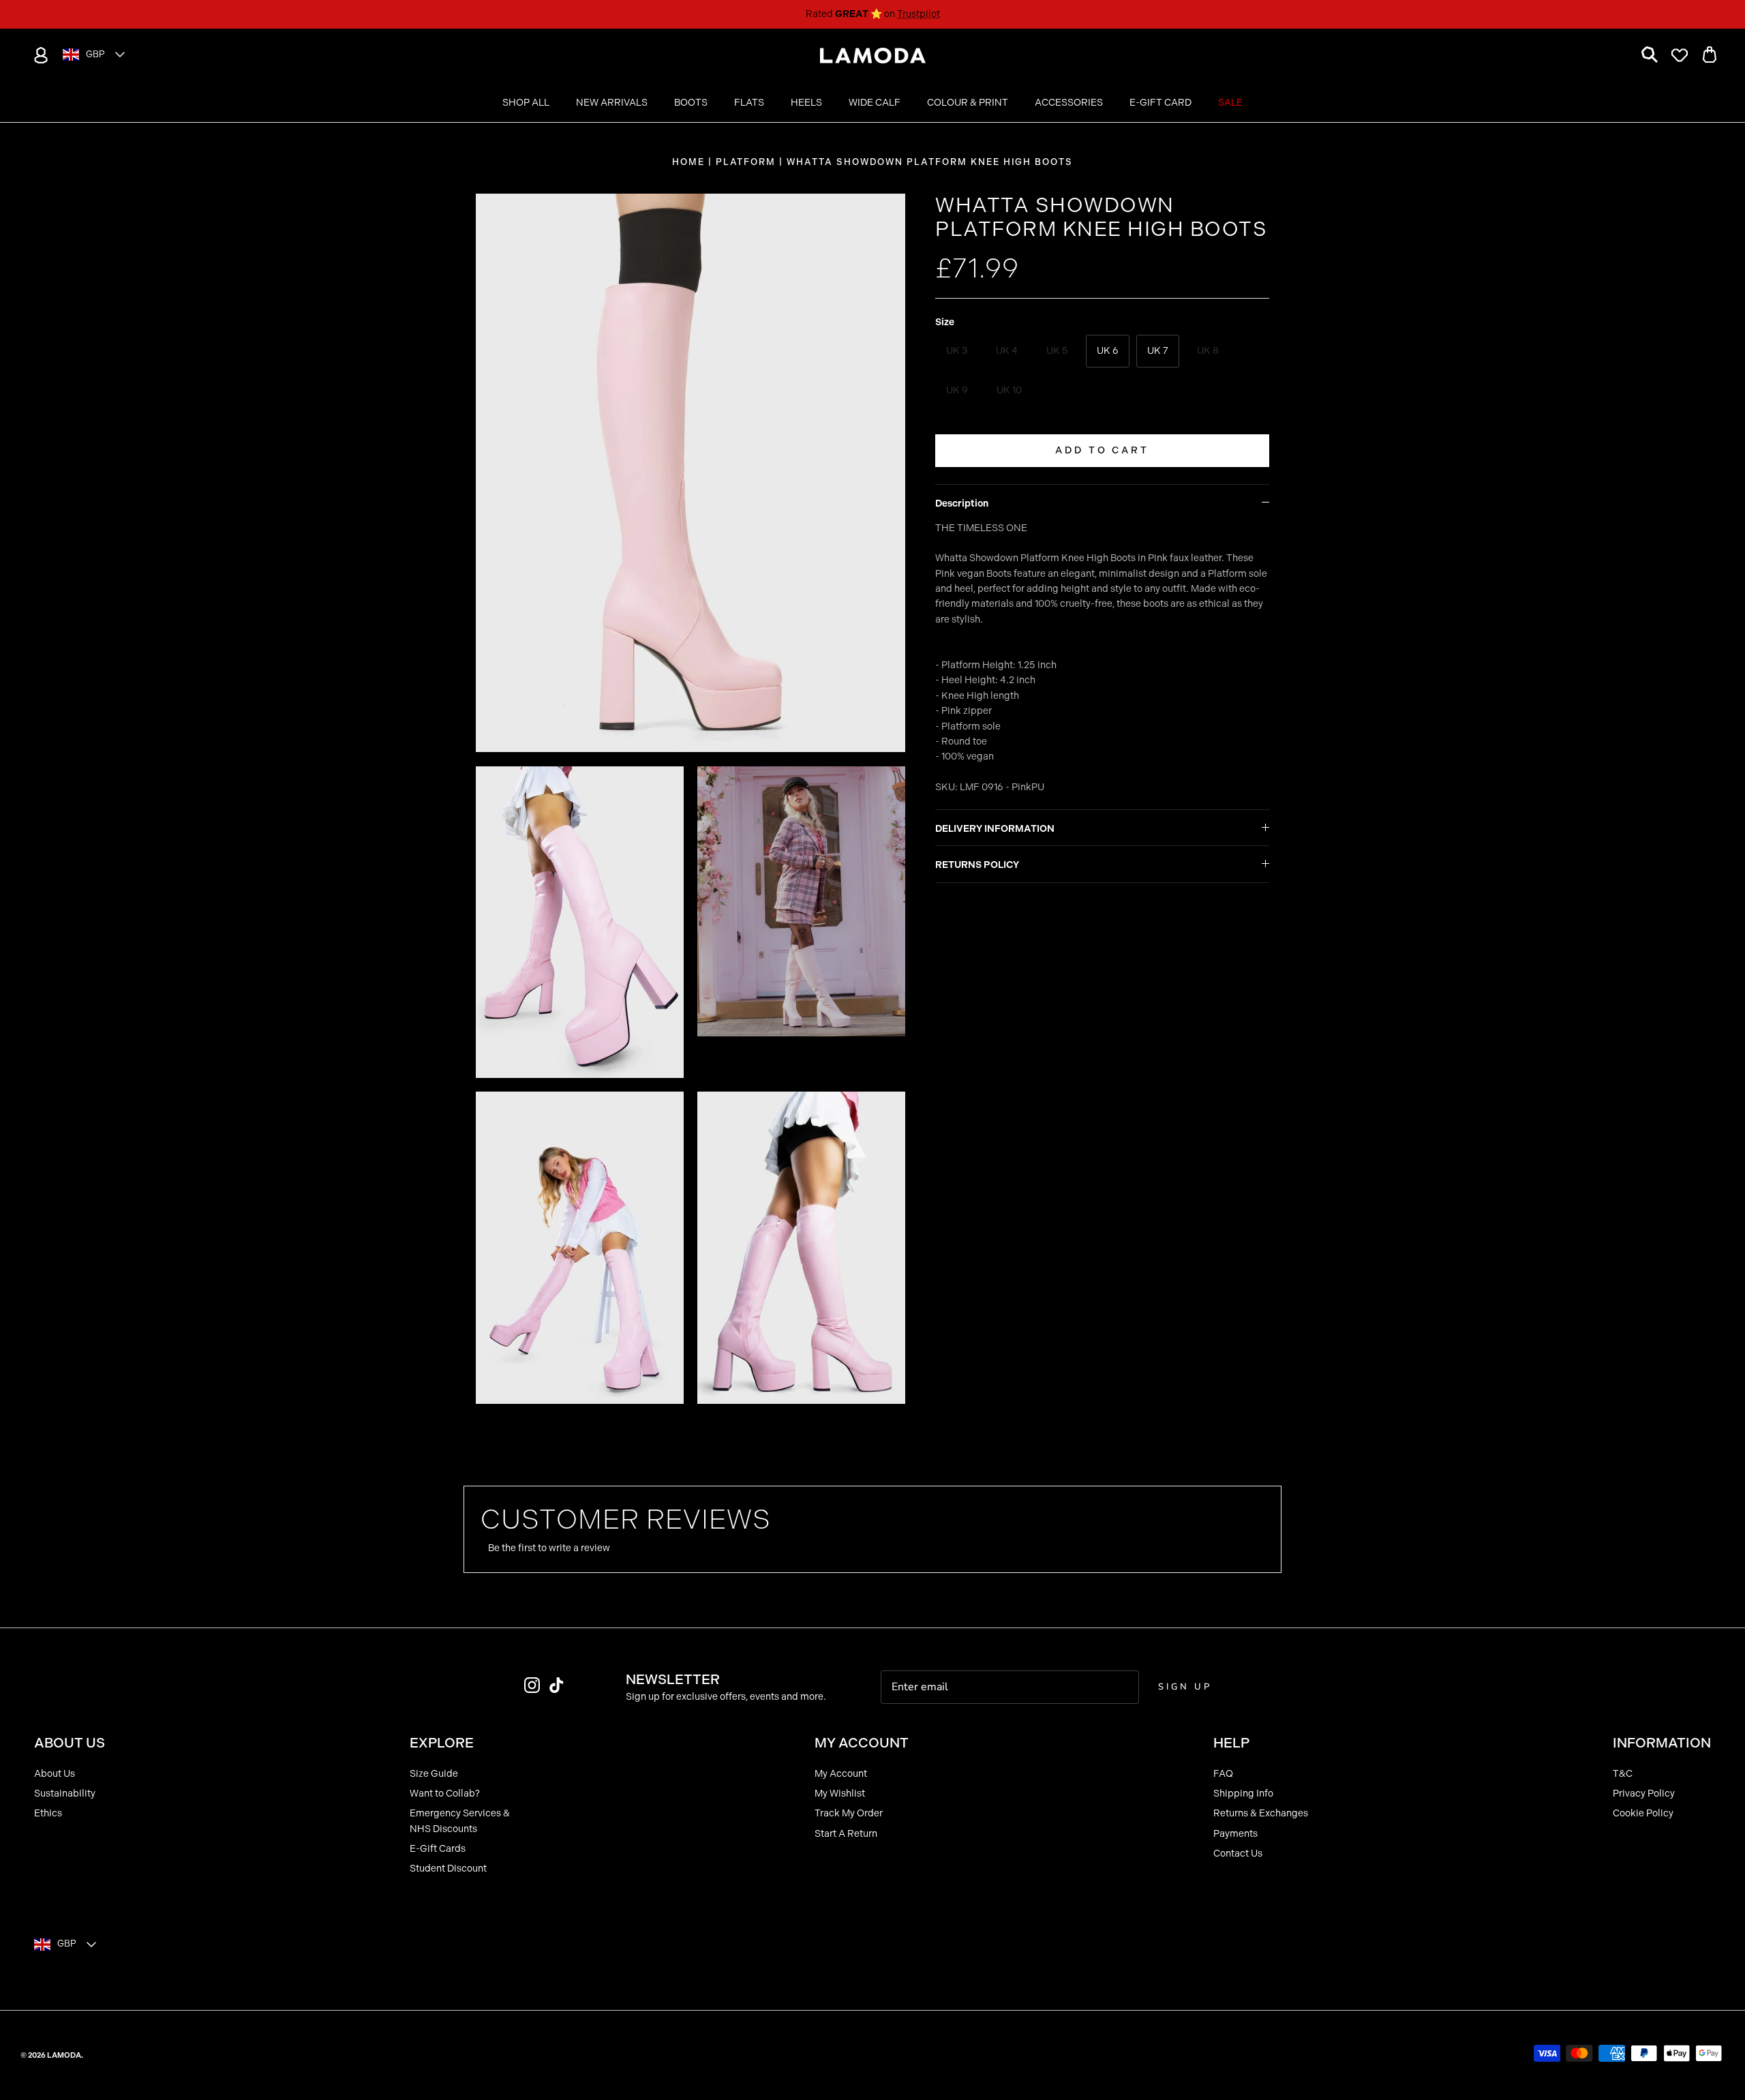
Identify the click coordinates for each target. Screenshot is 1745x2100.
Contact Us (1238, 1854)
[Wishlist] (1680, 55)
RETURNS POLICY (977, 865)
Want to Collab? (445, 1794)
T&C (1623, 1774)
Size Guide (434, 1774)
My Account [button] (862, 1743)
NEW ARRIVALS (612, 103)
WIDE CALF (875, 103)
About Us (55, 1774)
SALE (1230, 103)
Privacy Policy (1644, 1794)
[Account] (38, 55)
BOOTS (691, 103)
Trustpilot (919, 14)
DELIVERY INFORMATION (995, 829)
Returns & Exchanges (1261, 1813)
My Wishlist (840, 1794)
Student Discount (448, 1869)
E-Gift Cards (438, 1849)
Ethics (48, 1813)
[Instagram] (532, 1685)
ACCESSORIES (1069, 103)
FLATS (749, 103)
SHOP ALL (526, 103)
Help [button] (1231, 1743)
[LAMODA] (873, 56)
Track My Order (849, 1813)
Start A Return (846, 1834)
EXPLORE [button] (442, 1743)
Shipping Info (1243, 1794)
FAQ (1223, 1774)
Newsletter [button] (673, 1679)
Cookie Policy (1643, 1813)
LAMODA (64, 2055)
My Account (841, 1774)
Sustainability (65, 1794)
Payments (1235, 1834)
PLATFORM (746, 162)
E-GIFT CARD (1160, 103)
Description (962, 504)
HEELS (806, 103)
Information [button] (1662, 1743)
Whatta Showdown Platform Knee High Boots (930, 162)
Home (688, 162)
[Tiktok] (557, 1685)
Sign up (1185, 1687)
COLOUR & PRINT (968, 103)
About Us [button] (70, 1743)
